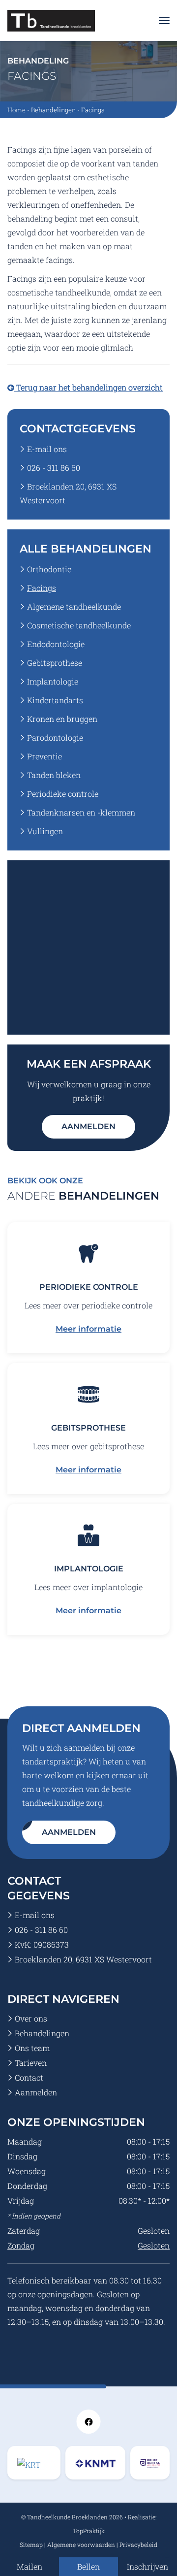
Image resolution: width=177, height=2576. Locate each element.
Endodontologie (56, 644)
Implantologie (53, 681)
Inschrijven (147, 2566)
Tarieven (31, 2063)
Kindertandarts (55, 700)
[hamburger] (164, 21)
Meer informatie (88, 1329)
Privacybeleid (138, 2544)
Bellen (88, 2566)
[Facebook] (88, 2421)
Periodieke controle (63, 794)
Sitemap (31, 2544)
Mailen (29, 2566)
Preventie (44, 756)
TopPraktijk (89, 2531)
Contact (29, 2077)
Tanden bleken (54, 775)
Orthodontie (49, 569)
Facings (42, 588)
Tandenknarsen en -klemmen (81, 812)
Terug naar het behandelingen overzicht (88, 387)
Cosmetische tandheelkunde (79, 625)
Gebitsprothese (55, 663)
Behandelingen (53, 110)
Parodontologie (55, 737)
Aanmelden (88, 1126)
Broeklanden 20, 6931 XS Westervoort (83, 1959)
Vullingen (45, 831)
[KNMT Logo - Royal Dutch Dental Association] (34, 2462)
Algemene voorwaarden (81, 2544)
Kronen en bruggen (62, 719)
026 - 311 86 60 (54, 468)
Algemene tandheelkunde (74, 606)
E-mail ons (47, 449)
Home (16, 110)
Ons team (32, 2048)
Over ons (31, 2018)
